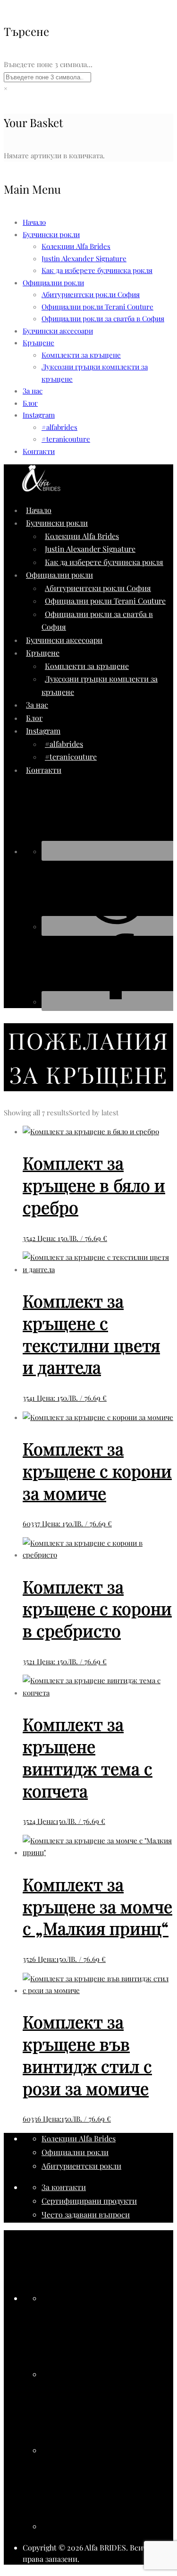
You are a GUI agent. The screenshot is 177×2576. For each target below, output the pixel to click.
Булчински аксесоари (58, 331)
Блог (30, 403)
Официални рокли (75, 2152)
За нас (33, 391)
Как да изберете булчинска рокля (97, 270)
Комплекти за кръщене (81, 355)
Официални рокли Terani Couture (97, 307)
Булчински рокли (51, 234)
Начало (34, 222)
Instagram (39, 415)
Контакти (39, 451)
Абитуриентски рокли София (91, 294)
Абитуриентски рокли (81, 2166)
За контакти (64, 2187)
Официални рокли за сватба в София (103, 318)
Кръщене (38, 342)
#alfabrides (59, 427)
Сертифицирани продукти (89, 2201)
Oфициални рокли (53, 282)
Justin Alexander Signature (84, 258)
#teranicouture (66, 439)
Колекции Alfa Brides (76, 246)
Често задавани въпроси (86, 2214)
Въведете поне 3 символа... (48, 64)
